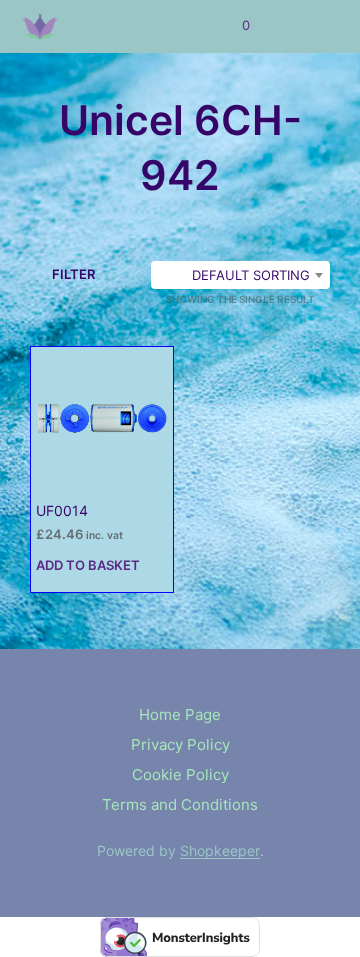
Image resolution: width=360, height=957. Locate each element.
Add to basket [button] (88, 565)
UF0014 (62, 510)
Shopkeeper (220, 851)
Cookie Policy (180, 774)
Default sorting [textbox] (251, 275)
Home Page (180, 714)
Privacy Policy (180, 744)
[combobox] (240, 275)
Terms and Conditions (180, 804)
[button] (232, 26)
